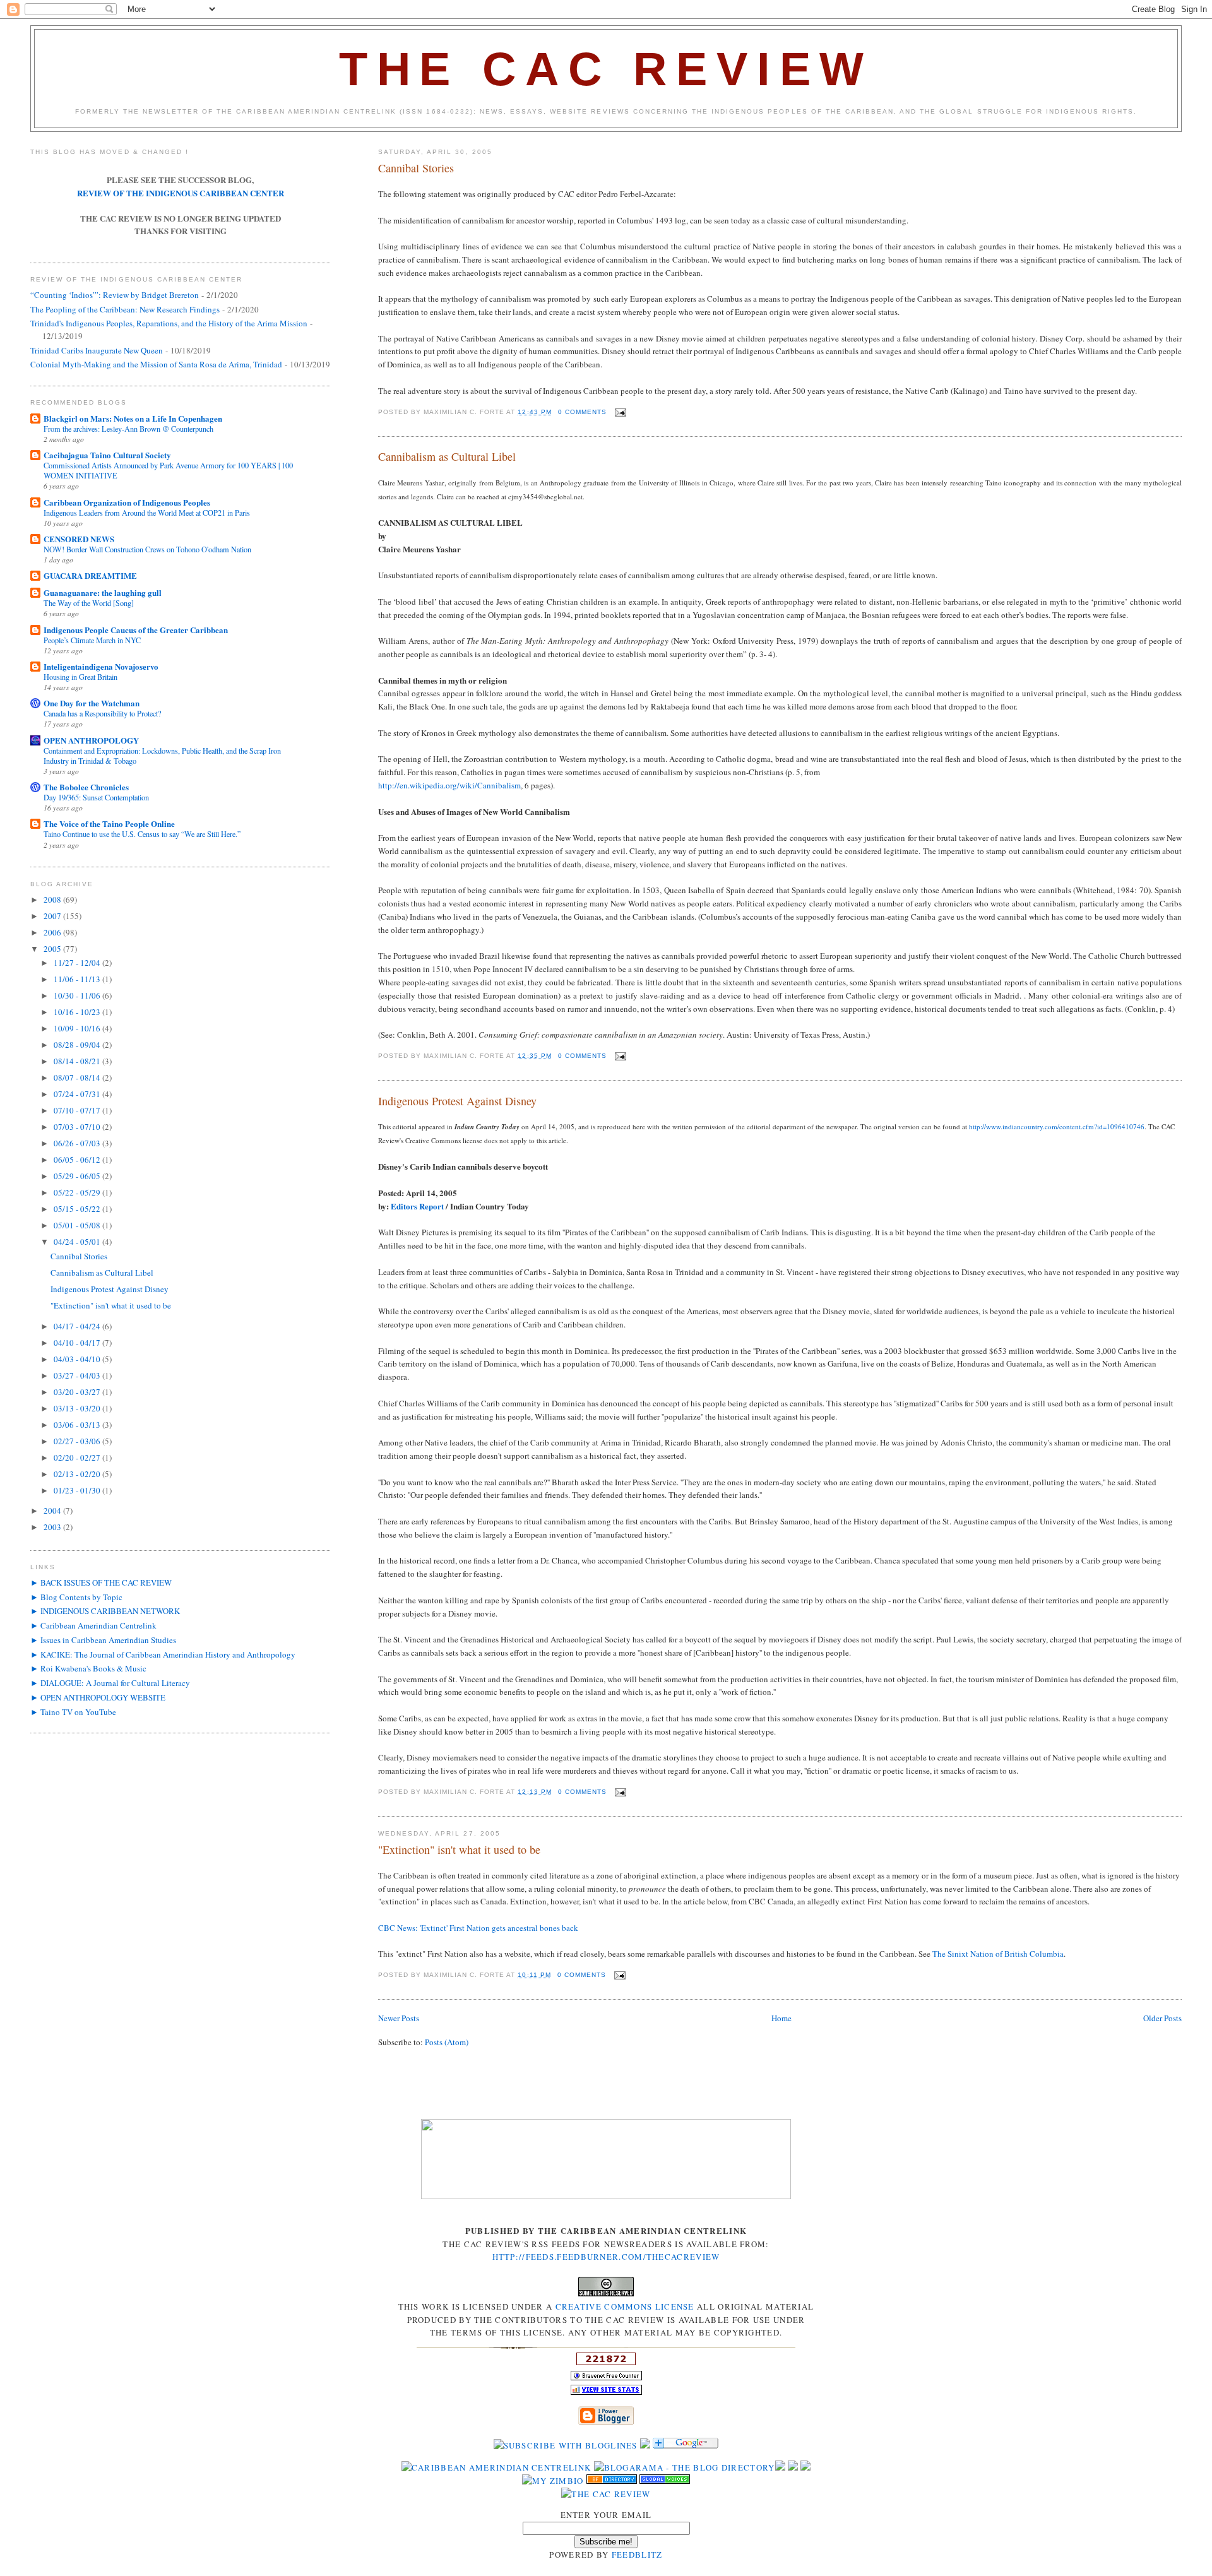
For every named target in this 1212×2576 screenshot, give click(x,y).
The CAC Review (606, 69)
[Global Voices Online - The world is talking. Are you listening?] (665, 2481)
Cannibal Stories (416, 168)
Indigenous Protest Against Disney (457, 1101)
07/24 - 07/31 (78, 1094)
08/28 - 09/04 (78, 1045)
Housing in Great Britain (80, 677)
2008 (53, 899)
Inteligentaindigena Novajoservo (101, 666)
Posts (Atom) (447, 2042)
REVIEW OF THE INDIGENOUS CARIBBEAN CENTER (181, 193)
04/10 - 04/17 (78, 1343)
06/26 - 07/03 (78, 1143)
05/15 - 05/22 (78, 1209)
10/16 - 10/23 (78, 1012)
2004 (53, 1511)
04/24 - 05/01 (78, 1242)
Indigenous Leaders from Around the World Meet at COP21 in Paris (147, 513)
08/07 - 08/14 (78, 1077)
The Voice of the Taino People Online (109, 823)
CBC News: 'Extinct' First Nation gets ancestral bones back (478, 1928)
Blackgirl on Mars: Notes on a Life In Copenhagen (133, 418)
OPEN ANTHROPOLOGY (91, 740)
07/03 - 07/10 (78, 1127)
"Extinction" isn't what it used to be (459, 1849)
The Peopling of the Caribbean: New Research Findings (125, 309)
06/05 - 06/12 (78, 1160)
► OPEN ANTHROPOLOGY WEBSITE (98, 1697)
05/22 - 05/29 (78, 1192)
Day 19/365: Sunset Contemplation (96, 797)
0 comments (582, 412)
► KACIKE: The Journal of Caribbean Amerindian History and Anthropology (163, 1654)
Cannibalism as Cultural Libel (447, 456)
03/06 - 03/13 (78, 1425)
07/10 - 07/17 (78, 1110)
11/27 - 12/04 (78, 963)
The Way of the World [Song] (89, 603)
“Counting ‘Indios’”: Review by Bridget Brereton (115, 295)
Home (781, 2018)
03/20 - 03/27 (78, 1392)
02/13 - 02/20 (78, 1474)
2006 (53, 932)
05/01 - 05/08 (78, 1225)
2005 (53, 949)
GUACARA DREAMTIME (90, 575)
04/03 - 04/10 (78, 1359)
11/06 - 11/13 (78, 979)
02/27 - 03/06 (78, 1441)
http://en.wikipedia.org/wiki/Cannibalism (449, 785)
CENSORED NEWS (79, 539)
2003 (53, 1527)
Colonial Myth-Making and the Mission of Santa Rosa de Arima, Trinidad (156, 364)
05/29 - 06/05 (78, 1176)
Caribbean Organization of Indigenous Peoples (127, 502)
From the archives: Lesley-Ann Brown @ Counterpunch (128, 429)
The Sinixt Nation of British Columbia (998, 1954)
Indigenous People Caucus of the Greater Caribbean (136, 630)
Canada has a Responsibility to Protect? (102, 713)
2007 (53, 916)
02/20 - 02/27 (78, 1457)
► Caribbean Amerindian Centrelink (93, 1625)
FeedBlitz (637, 2555)
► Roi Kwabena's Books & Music (88, 1668)
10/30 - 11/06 (78, 995)
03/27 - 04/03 (78, 1375)
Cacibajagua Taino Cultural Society (107, 455)
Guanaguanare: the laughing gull (103, 592)
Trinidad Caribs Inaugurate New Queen (97, 350)
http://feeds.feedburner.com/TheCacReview (606, 2257)
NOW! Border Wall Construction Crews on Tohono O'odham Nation (147, 549)
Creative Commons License (625, 2306)
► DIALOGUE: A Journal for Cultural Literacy (110, 1683)
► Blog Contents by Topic (76, 1597)
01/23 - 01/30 (78, 1490)
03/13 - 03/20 (78, 1408)
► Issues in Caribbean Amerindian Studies (103, 1640)
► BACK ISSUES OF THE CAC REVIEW (101, 1582)
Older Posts (1162, 2018)
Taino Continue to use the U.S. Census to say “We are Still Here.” (142, 834)
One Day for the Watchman (92, 703)
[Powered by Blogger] (606, 2423)
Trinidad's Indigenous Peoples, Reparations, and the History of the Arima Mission (169, 323)
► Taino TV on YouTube (73, 1712)
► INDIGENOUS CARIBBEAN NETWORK (105, 1611)
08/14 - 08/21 (78, 1061)
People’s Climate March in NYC (92, 640)
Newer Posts (399, 2018)
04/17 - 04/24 (78, 1326)
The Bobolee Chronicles (86, 787)
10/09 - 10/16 (78, 1028)
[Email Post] (619, 412)
